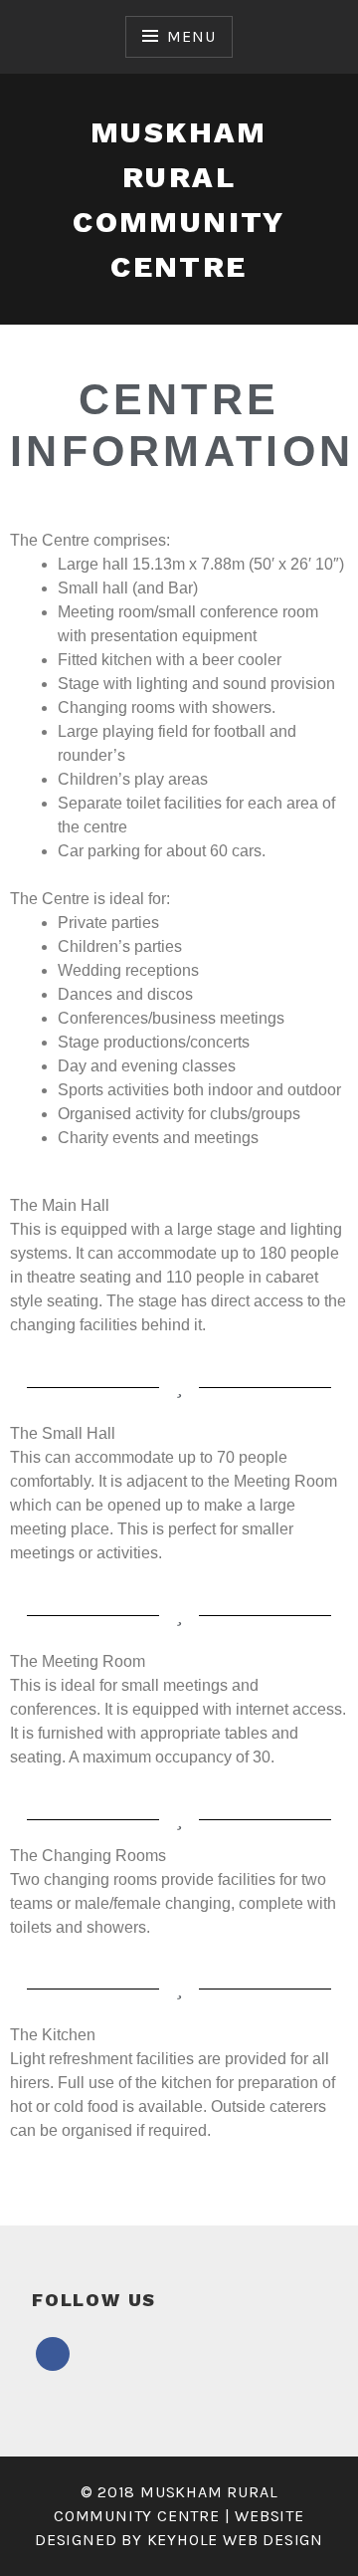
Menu (191, 36)
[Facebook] (53, 2353)
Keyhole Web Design (235, 2540)
